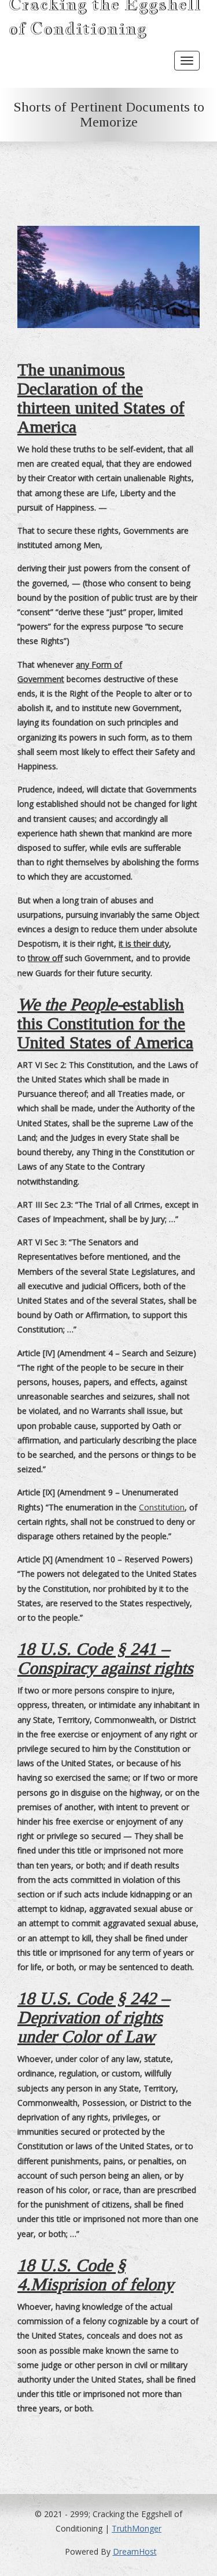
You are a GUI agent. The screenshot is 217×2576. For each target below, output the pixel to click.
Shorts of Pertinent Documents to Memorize (109, 114)
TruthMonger (137, 2528)
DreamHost (135, 2551)
